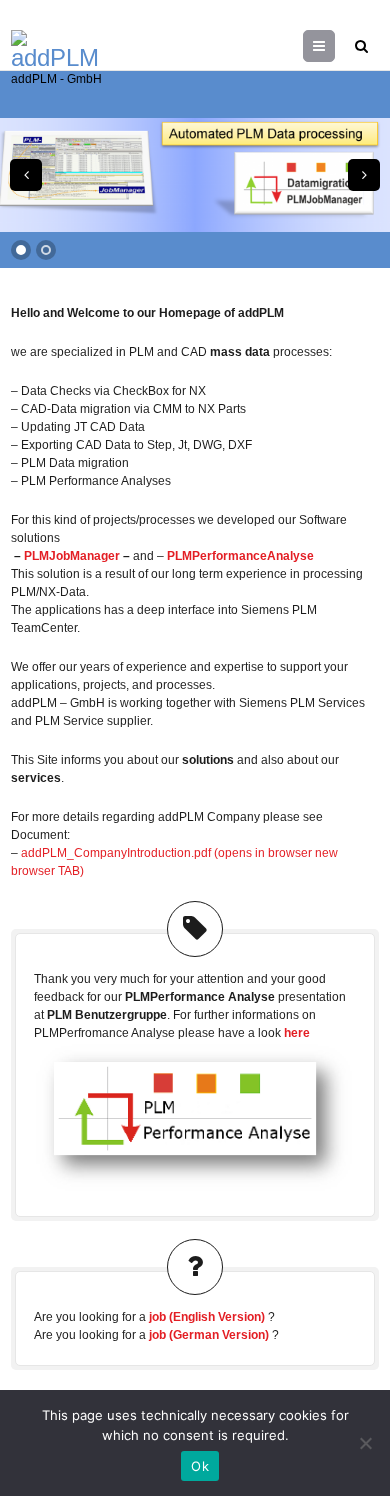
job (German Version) (209, 1335)
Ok (200, 1466)
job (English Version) (207, 1317)
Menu (334, 46)
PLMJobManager (72, 556)
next (364, 175)
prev (26, 175)
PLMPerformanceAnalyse (240, 556)
